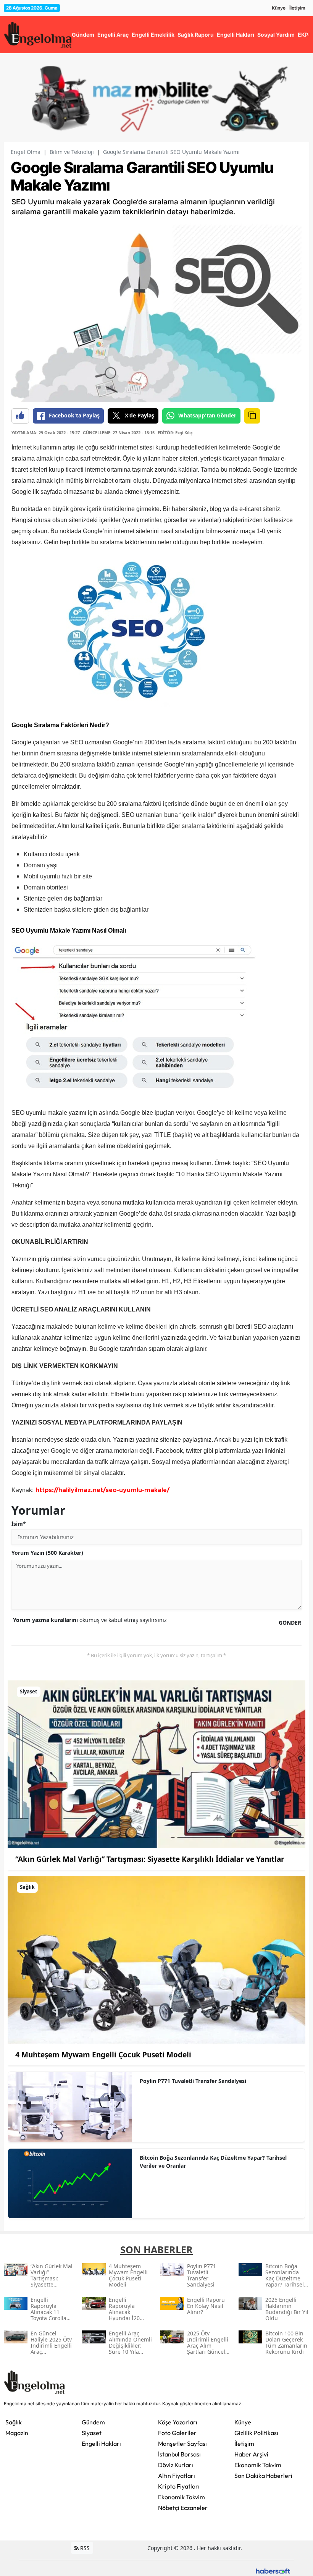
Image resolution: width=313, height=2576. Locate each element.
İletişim (297, 8)
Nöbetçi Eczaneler (183, 2508)
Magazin (17, 2433)
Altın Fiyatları (177, 2476)
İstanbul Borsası (179, 2454)
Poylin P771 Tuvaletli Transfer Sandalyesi (193, 2081)
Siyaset (92, 2433)
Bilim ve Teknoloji (72, 152)
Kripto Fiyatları (179, 2486)
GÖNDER (290, 1623)
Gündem (93, 2422)
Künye (279, 8)
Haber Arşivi (251, 2454)
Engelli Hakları (101, 2443)
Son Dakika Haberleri (263, 2476)
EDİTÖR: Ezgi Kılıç (175, 433)
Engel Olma (26, 152)
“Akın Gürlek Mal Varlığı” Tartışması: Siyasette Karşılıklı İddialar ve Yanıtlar (150, 1859)
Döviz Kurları (176, 2465)
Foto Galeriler (177, 2433)
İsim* (19, 1524)
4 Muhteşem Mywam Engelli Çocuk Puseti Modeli (103, 2055)
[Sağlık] (156, 1959)
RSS (84, 2548)
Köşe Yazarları (178, 2422)
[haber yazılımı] (273, 2570)
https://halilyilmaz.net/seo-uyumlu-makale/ (102, 1490)
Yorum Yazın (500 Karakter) (47, 1553)
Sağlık (14, 2422)
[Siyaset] (156, 1764)
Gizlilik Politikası (256, 2433)
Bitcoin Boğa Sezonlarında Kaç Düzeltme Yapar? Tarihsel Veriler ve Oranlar (213, 2162)
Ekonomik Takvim (182, 2497)
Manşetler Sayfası (182, 2443)
